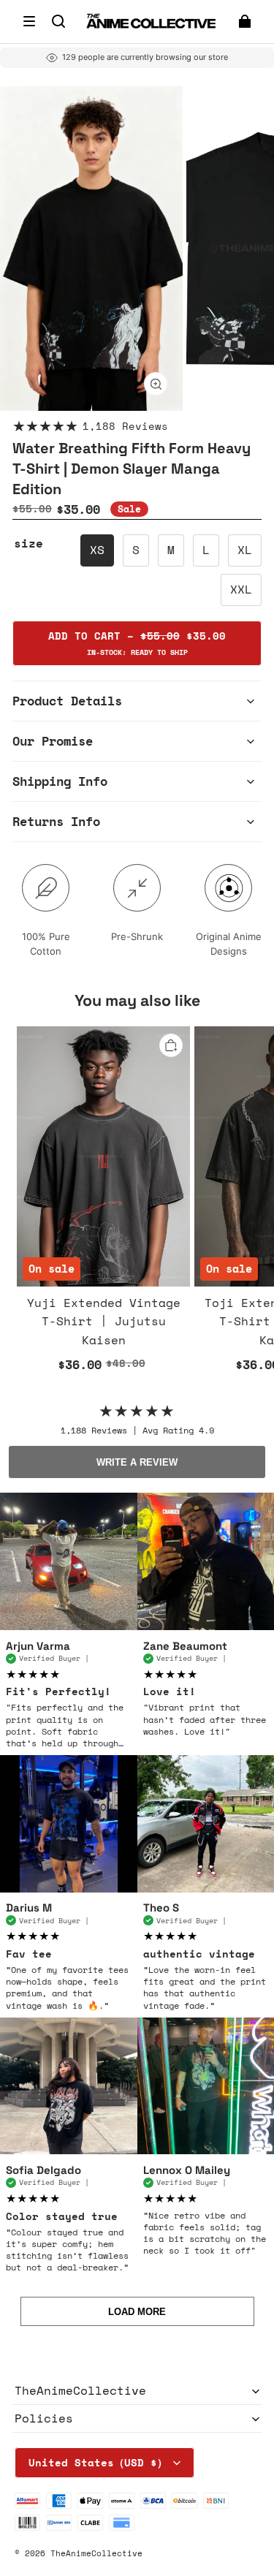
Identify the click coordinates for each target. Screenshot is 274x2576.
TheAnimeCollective (96, 2553)
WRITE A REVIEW (137, 1462)
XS (97, 550)
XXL (241, 589)
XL (245, 550)
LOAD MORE (137, 2312)
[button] (29, 21)
